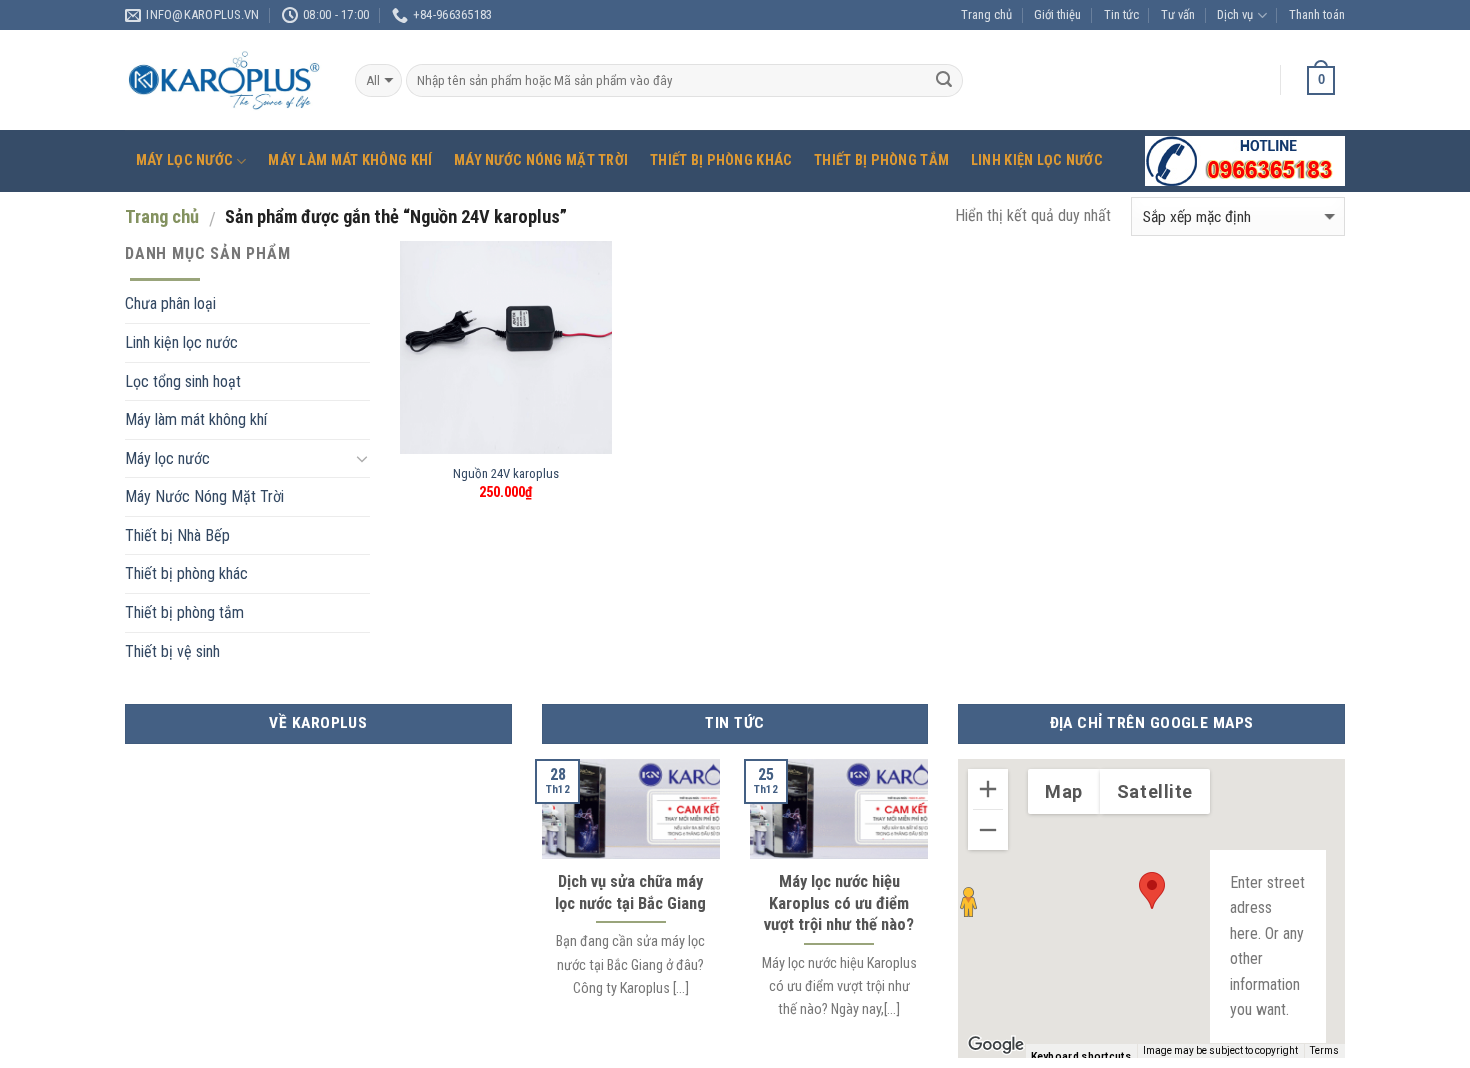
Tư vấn (1178, 14)
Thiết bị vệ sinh (172, 651)
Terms (1324, 1050)
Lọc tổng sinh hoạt (183, 381)
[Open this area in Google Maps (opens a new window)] (996, 1045)
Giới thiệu (1057, 14)
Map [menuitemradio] (1064, 791)
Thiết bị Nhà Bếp (177, 535)
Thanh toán (1317, 14)
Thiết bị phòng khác (721, 160)
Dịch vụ (1235, 14)
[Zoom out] (988, 830)
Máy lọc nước (184, 160)
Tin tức (1121, 14)
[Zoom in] (988, 789)
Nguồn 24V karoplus (506, 473)
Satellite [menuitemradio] (1155, 791)
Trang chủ (986, 14)
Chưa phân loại (170, 303)
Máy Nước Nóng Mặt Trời (541, 160)
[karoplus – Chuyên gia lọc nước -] (225, 81)
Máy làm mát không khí (350, 160)
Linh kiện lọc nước (1037, 160)
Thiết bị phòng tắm (881, 160)
